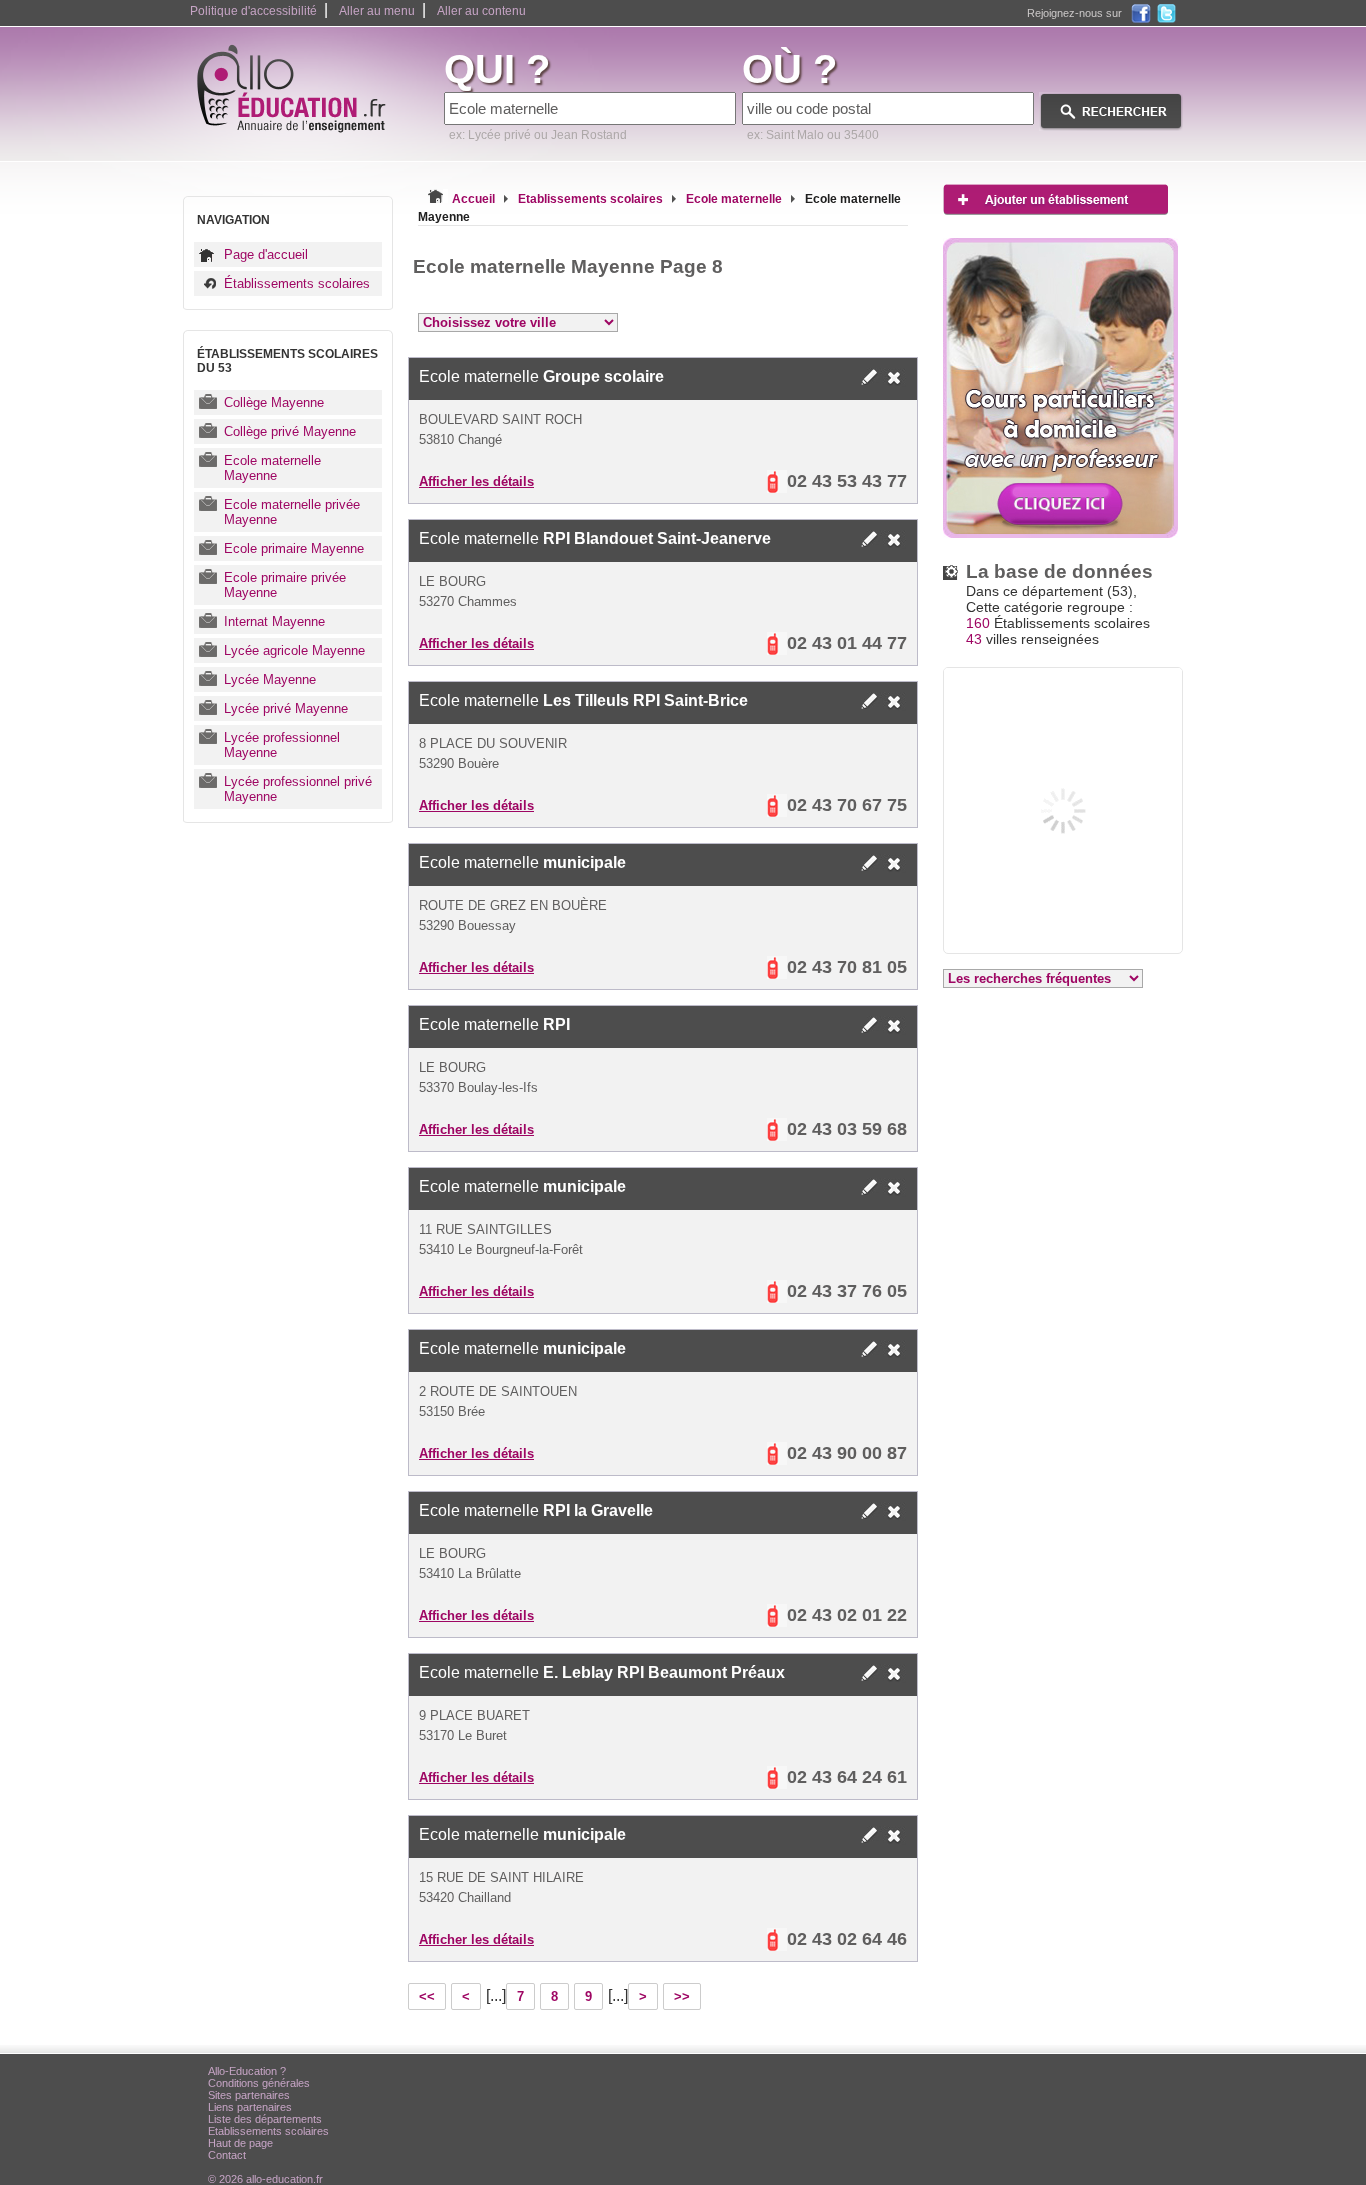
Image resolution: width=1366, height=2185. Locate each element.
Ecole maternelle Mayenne (272, 468)
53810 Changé (460, 439)
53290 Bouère (459, 763)
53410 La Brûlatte (470, 1573)
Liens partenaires (250, 2107)
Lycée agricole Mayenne (294, 650)
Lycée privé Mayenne (286, 708)
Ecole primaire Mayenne (294, 548)
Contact (227, 2155)
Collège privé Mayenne (290, 431)
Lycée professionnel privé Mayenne (298, 789)
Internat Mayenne (274, 621)
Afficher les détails (476, 481)
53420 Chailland (465, 1897)
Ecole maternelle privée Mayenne (292, 512)
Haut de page (240, 2143)
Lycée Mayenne (270, 679)
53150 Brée (452, 1411)
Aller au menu (377, 11)
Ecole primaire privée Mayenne (285, 585)
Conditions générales (259, 2083)
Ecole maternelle (541, 376)
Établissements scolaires (297, 283)
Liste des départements (265, 2119)
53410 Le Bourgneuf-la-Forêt (501, 1249)
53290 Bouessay (467, 925)
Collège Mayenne (274, 402)
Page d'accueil (266, 254)
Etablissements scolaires (268, 2131)
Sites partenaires (249, 2095)
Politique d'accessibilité (253, 11)
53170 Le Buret (463, 1735)
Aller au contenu (481, 11)
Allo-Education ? (247, 2071)
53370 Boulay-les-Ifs (478, 1087)
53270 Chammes (468, 601)
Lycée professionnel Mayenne (282, 745)
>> (682, 1996)
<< (427, 1996)
